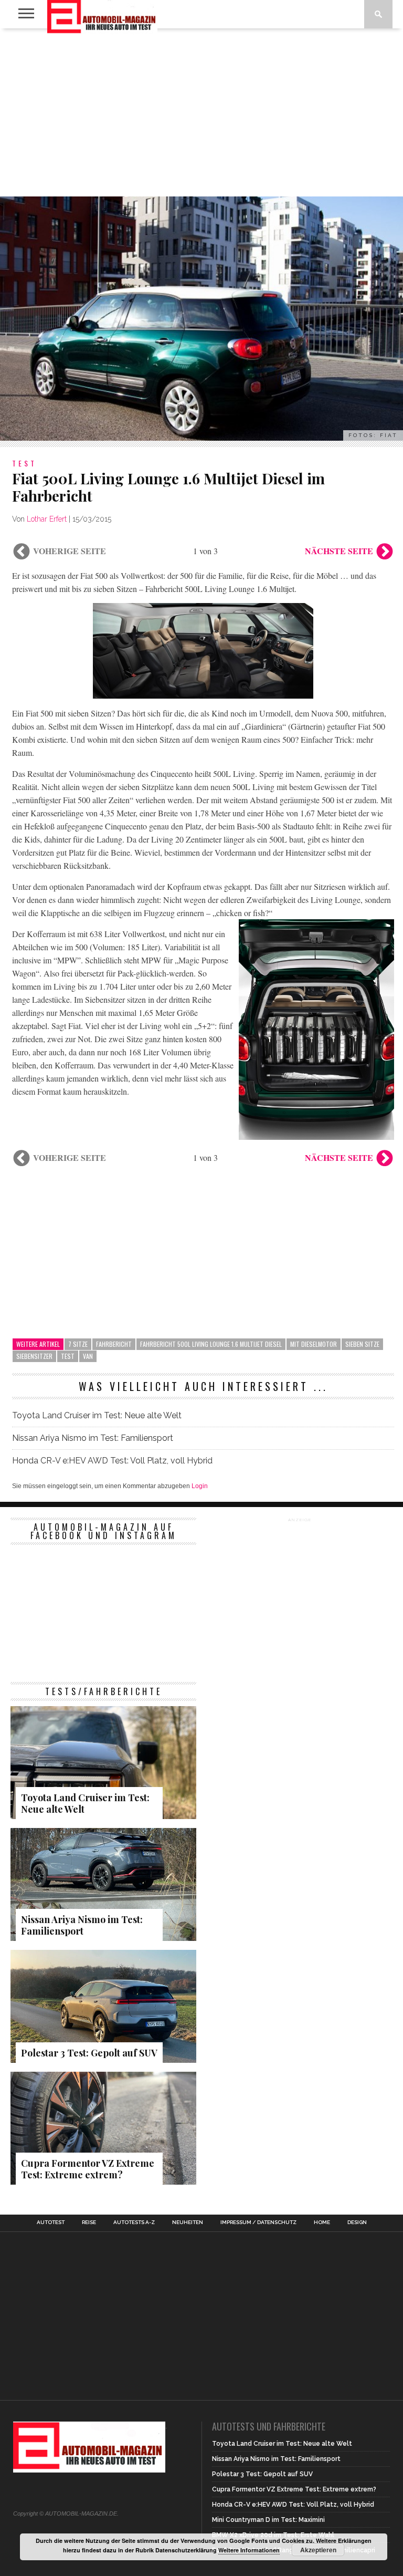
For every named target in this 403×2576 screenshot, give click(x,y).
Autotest (51, 2222)
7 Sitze (78, 1344)
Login (200, 1486)
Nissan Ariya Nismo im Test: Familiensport (93, 1438)
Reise (89, 2222)
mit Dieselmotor (314, 1344)
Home (322, 2222)
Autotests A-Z (134, 2222)
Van (88, 1356)
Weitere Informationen (249, 2550)
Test (68, 1356)
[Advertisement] (201, 112)
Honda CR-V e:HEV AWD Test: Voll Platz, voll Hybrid (113, 1461)
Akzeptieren (318, 2550)
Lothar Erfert (47, 519)
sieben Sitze (362, 1344)
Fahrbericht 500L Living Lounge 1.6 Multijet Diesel (211, 1344)
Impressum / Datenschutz (258, 2222)
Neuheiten (188, 2222)
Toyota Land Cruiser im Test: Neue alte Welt (97, 1415)
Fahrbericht (114, 1344)
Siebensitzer (34, 1356)
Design (357, 2222)
